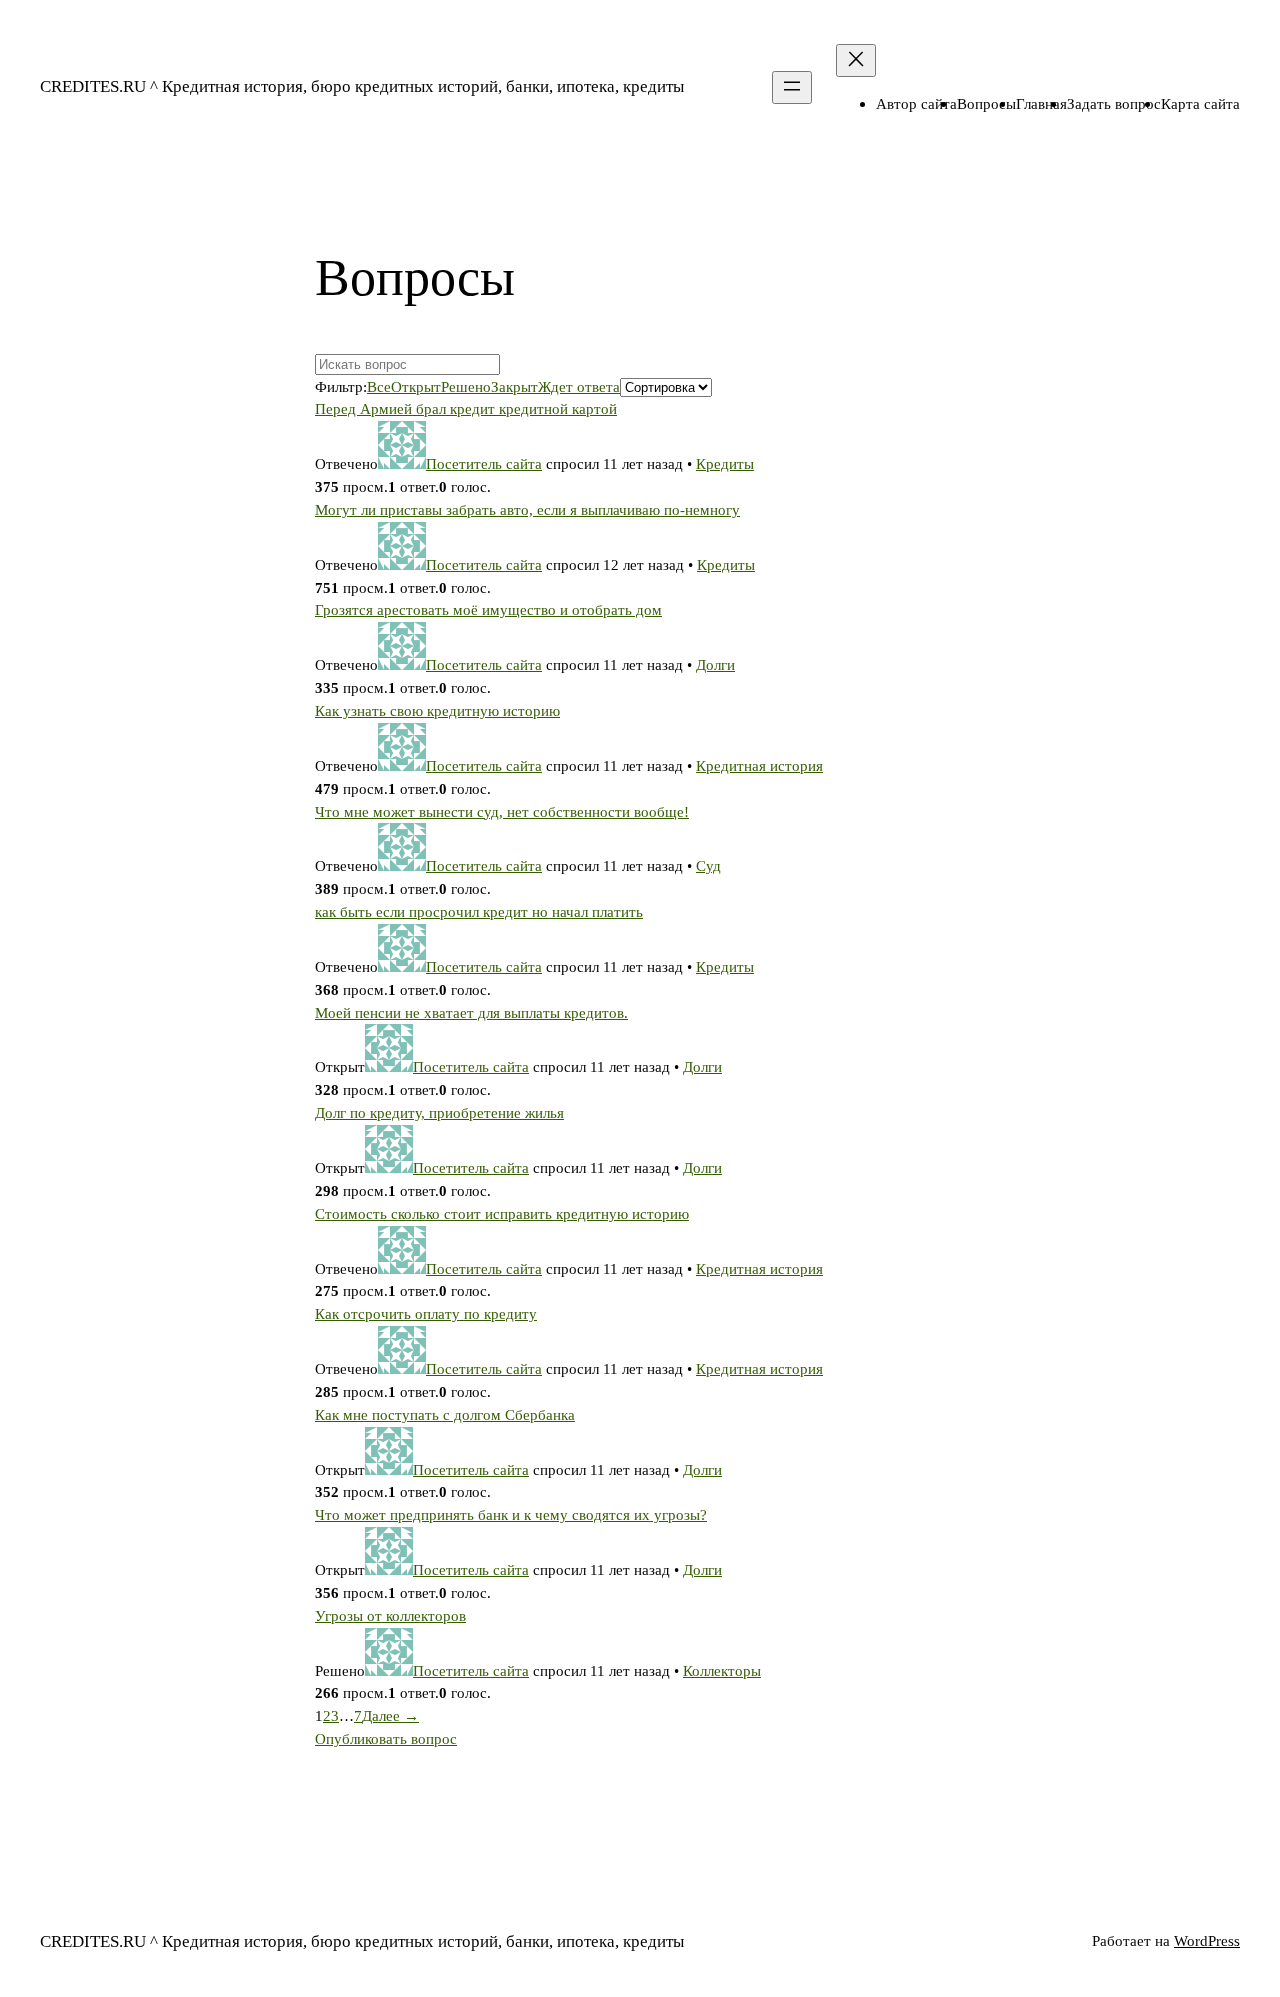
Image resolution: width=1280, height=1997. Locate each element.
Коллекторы (722, 1670)
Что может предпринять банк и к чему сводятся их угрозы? (511, 1514)
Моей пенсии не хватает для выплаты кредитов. (471, 1012)
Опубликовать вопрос (386, 1738)
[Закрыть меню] (856, 60)
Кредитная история (759, 765)
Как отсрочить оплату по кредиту (426, 1313)
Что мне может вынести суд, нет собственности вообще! (502, 811)
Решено (466, 386)
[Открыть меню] (792, 87)
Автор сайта (916, 103)
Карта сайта (1200, 103)
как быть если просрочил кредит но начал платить (479, 911)
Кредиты (725, 463)
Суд (708, 865)
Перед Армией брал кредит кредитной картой (466, 408)
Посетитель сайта (484, 463)
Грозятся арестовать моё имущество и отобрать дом (488, 609)
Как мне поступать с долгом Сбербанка (445, 1414)
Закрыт (514, 386)
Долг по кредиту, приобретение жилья (439, 1112)
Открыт (416, 386)
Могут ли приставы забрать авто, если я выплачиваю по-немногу (527, 509)
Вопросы (986, 103)
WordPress (1207, 1940)
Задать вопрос (1114, 103)
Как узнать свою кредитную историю (437, 710)
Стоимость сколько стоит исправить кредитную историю (502, 1213)
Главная (1041, 103)
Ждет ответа (579, 386)
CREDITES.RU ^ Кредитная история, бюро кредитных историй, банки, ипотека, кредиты (362, 86)
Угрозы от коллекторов (390, 1615)
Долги (715, 664)
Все (379, 386)
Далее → (390, 1715)
